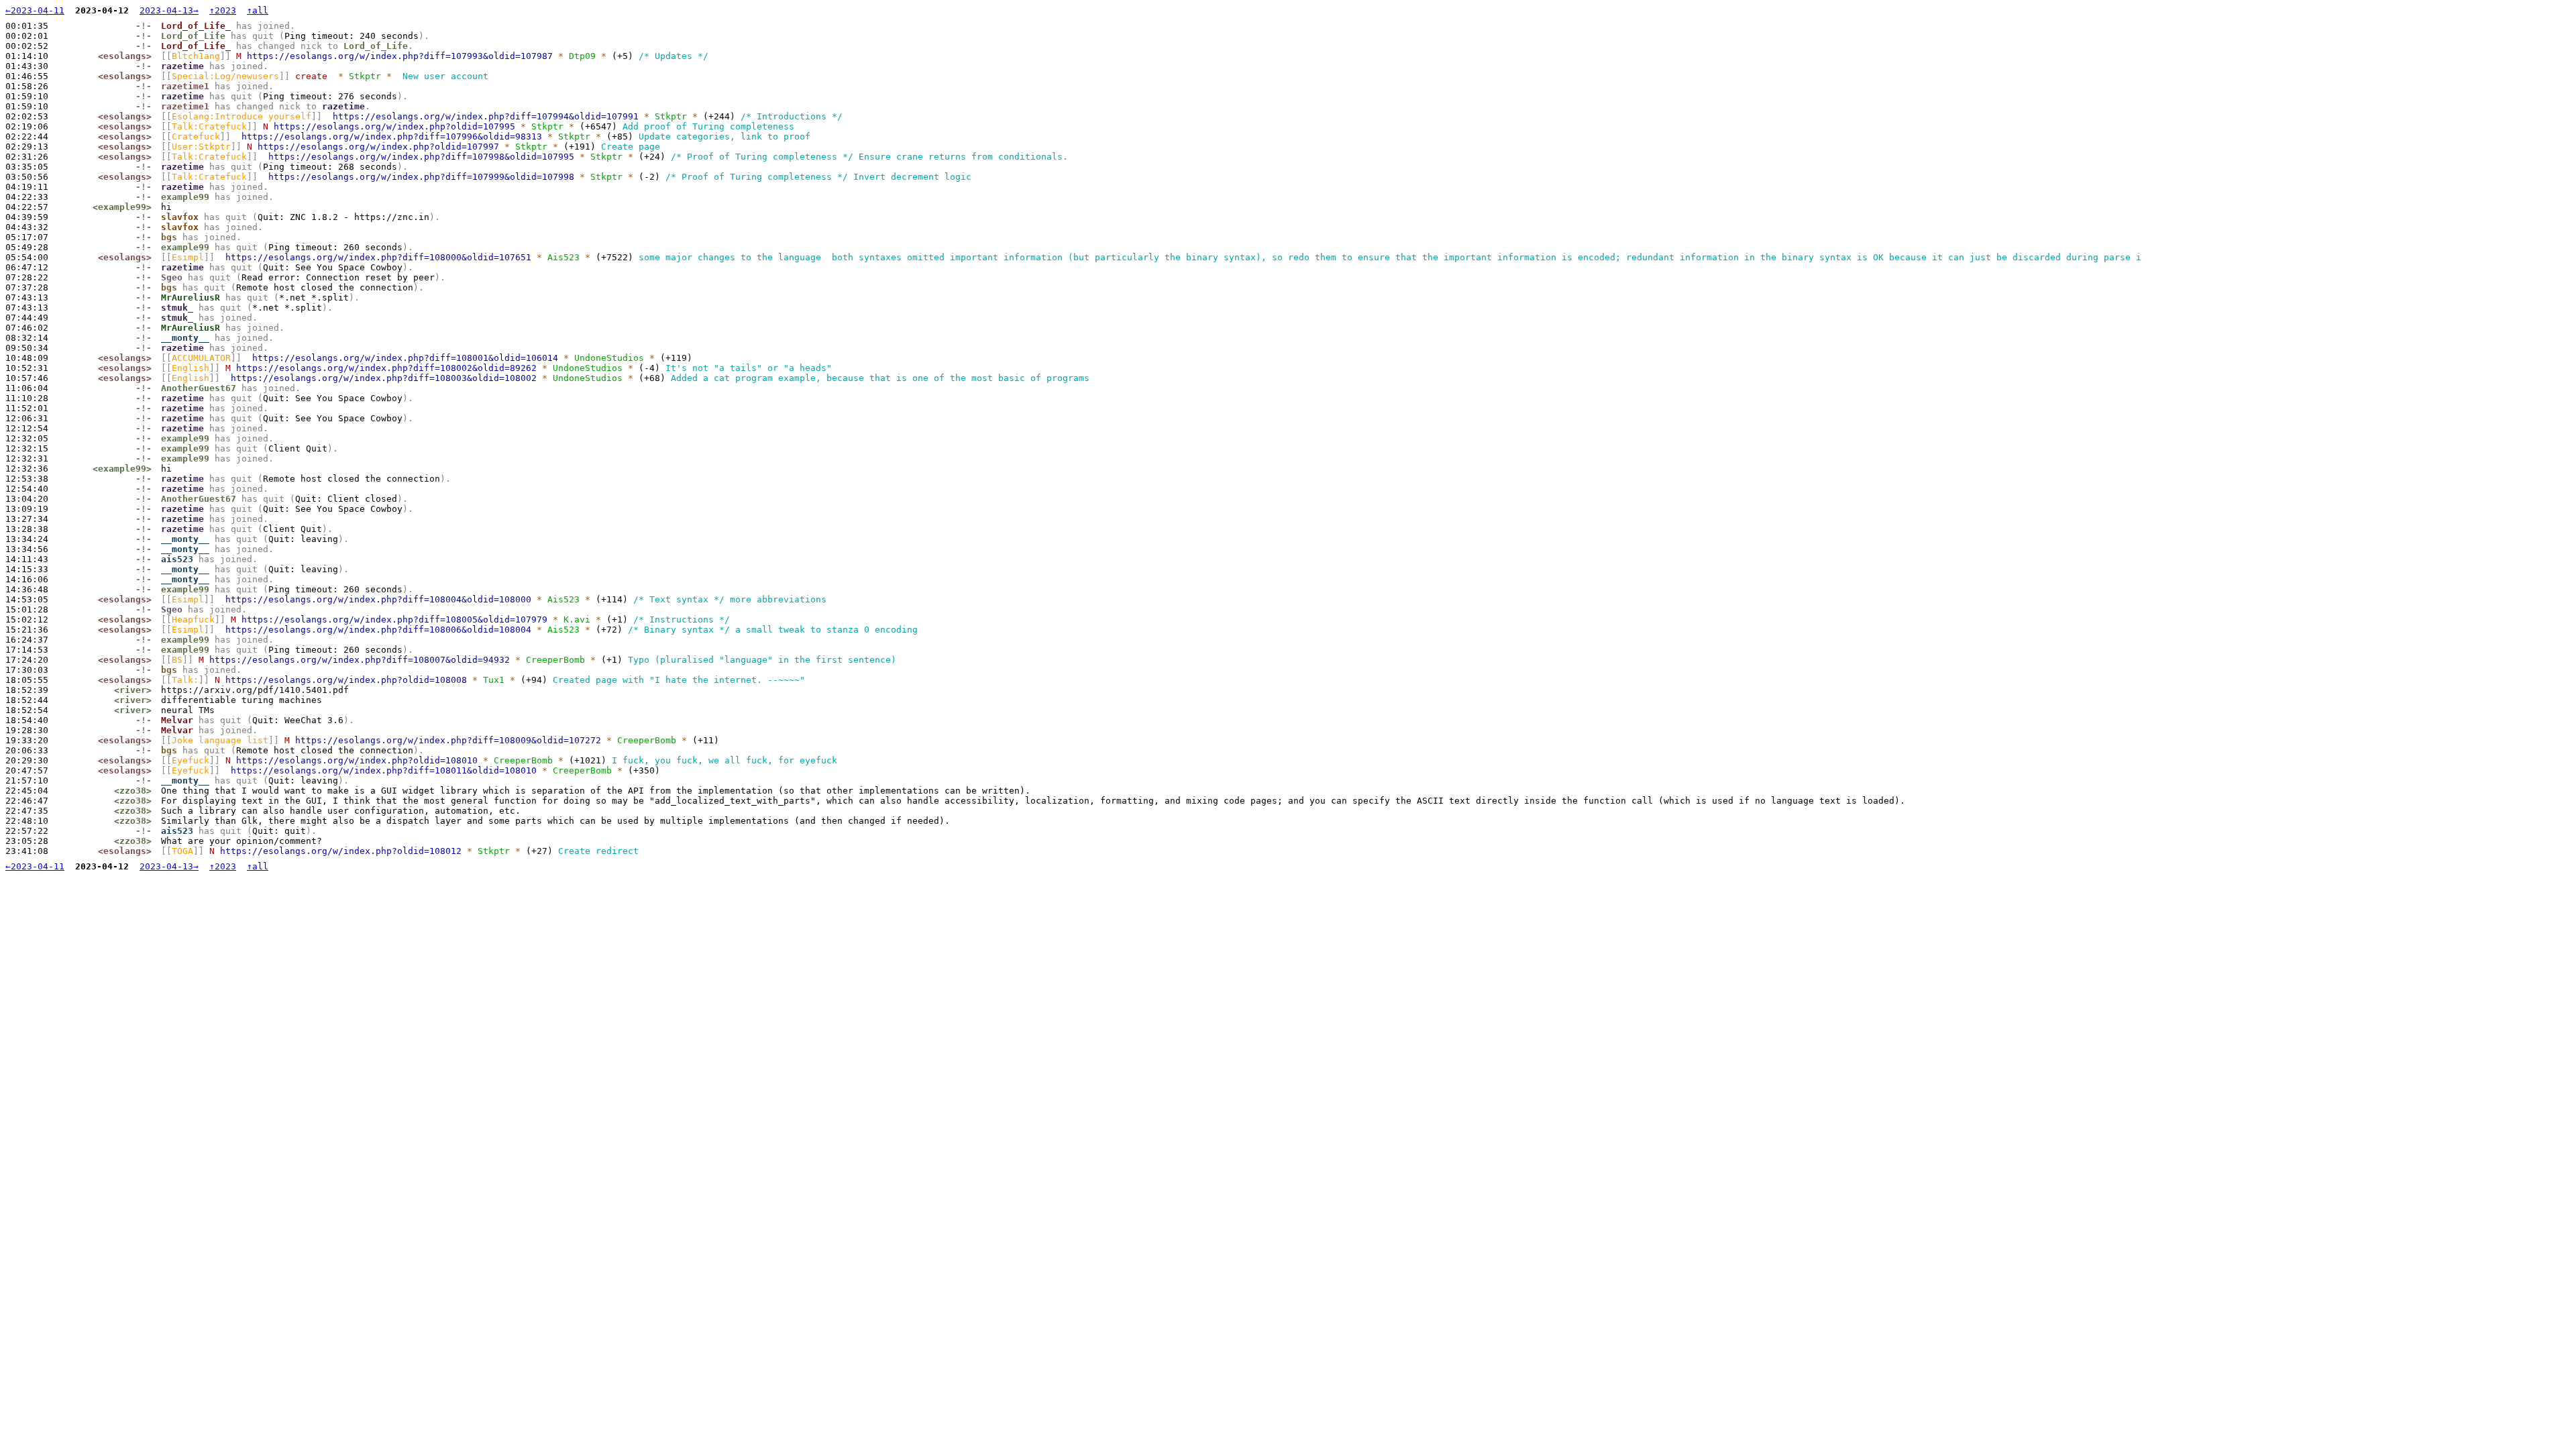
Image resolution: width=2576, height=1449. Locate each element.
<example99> (122, 207)
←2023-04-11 (35, 10)
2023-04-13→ (169, 10)
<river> (133, 690)
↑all (258, 10)
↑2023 (223, 10)
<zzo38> (133, 791)
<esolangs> (125, 56)
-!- (144, 26)
